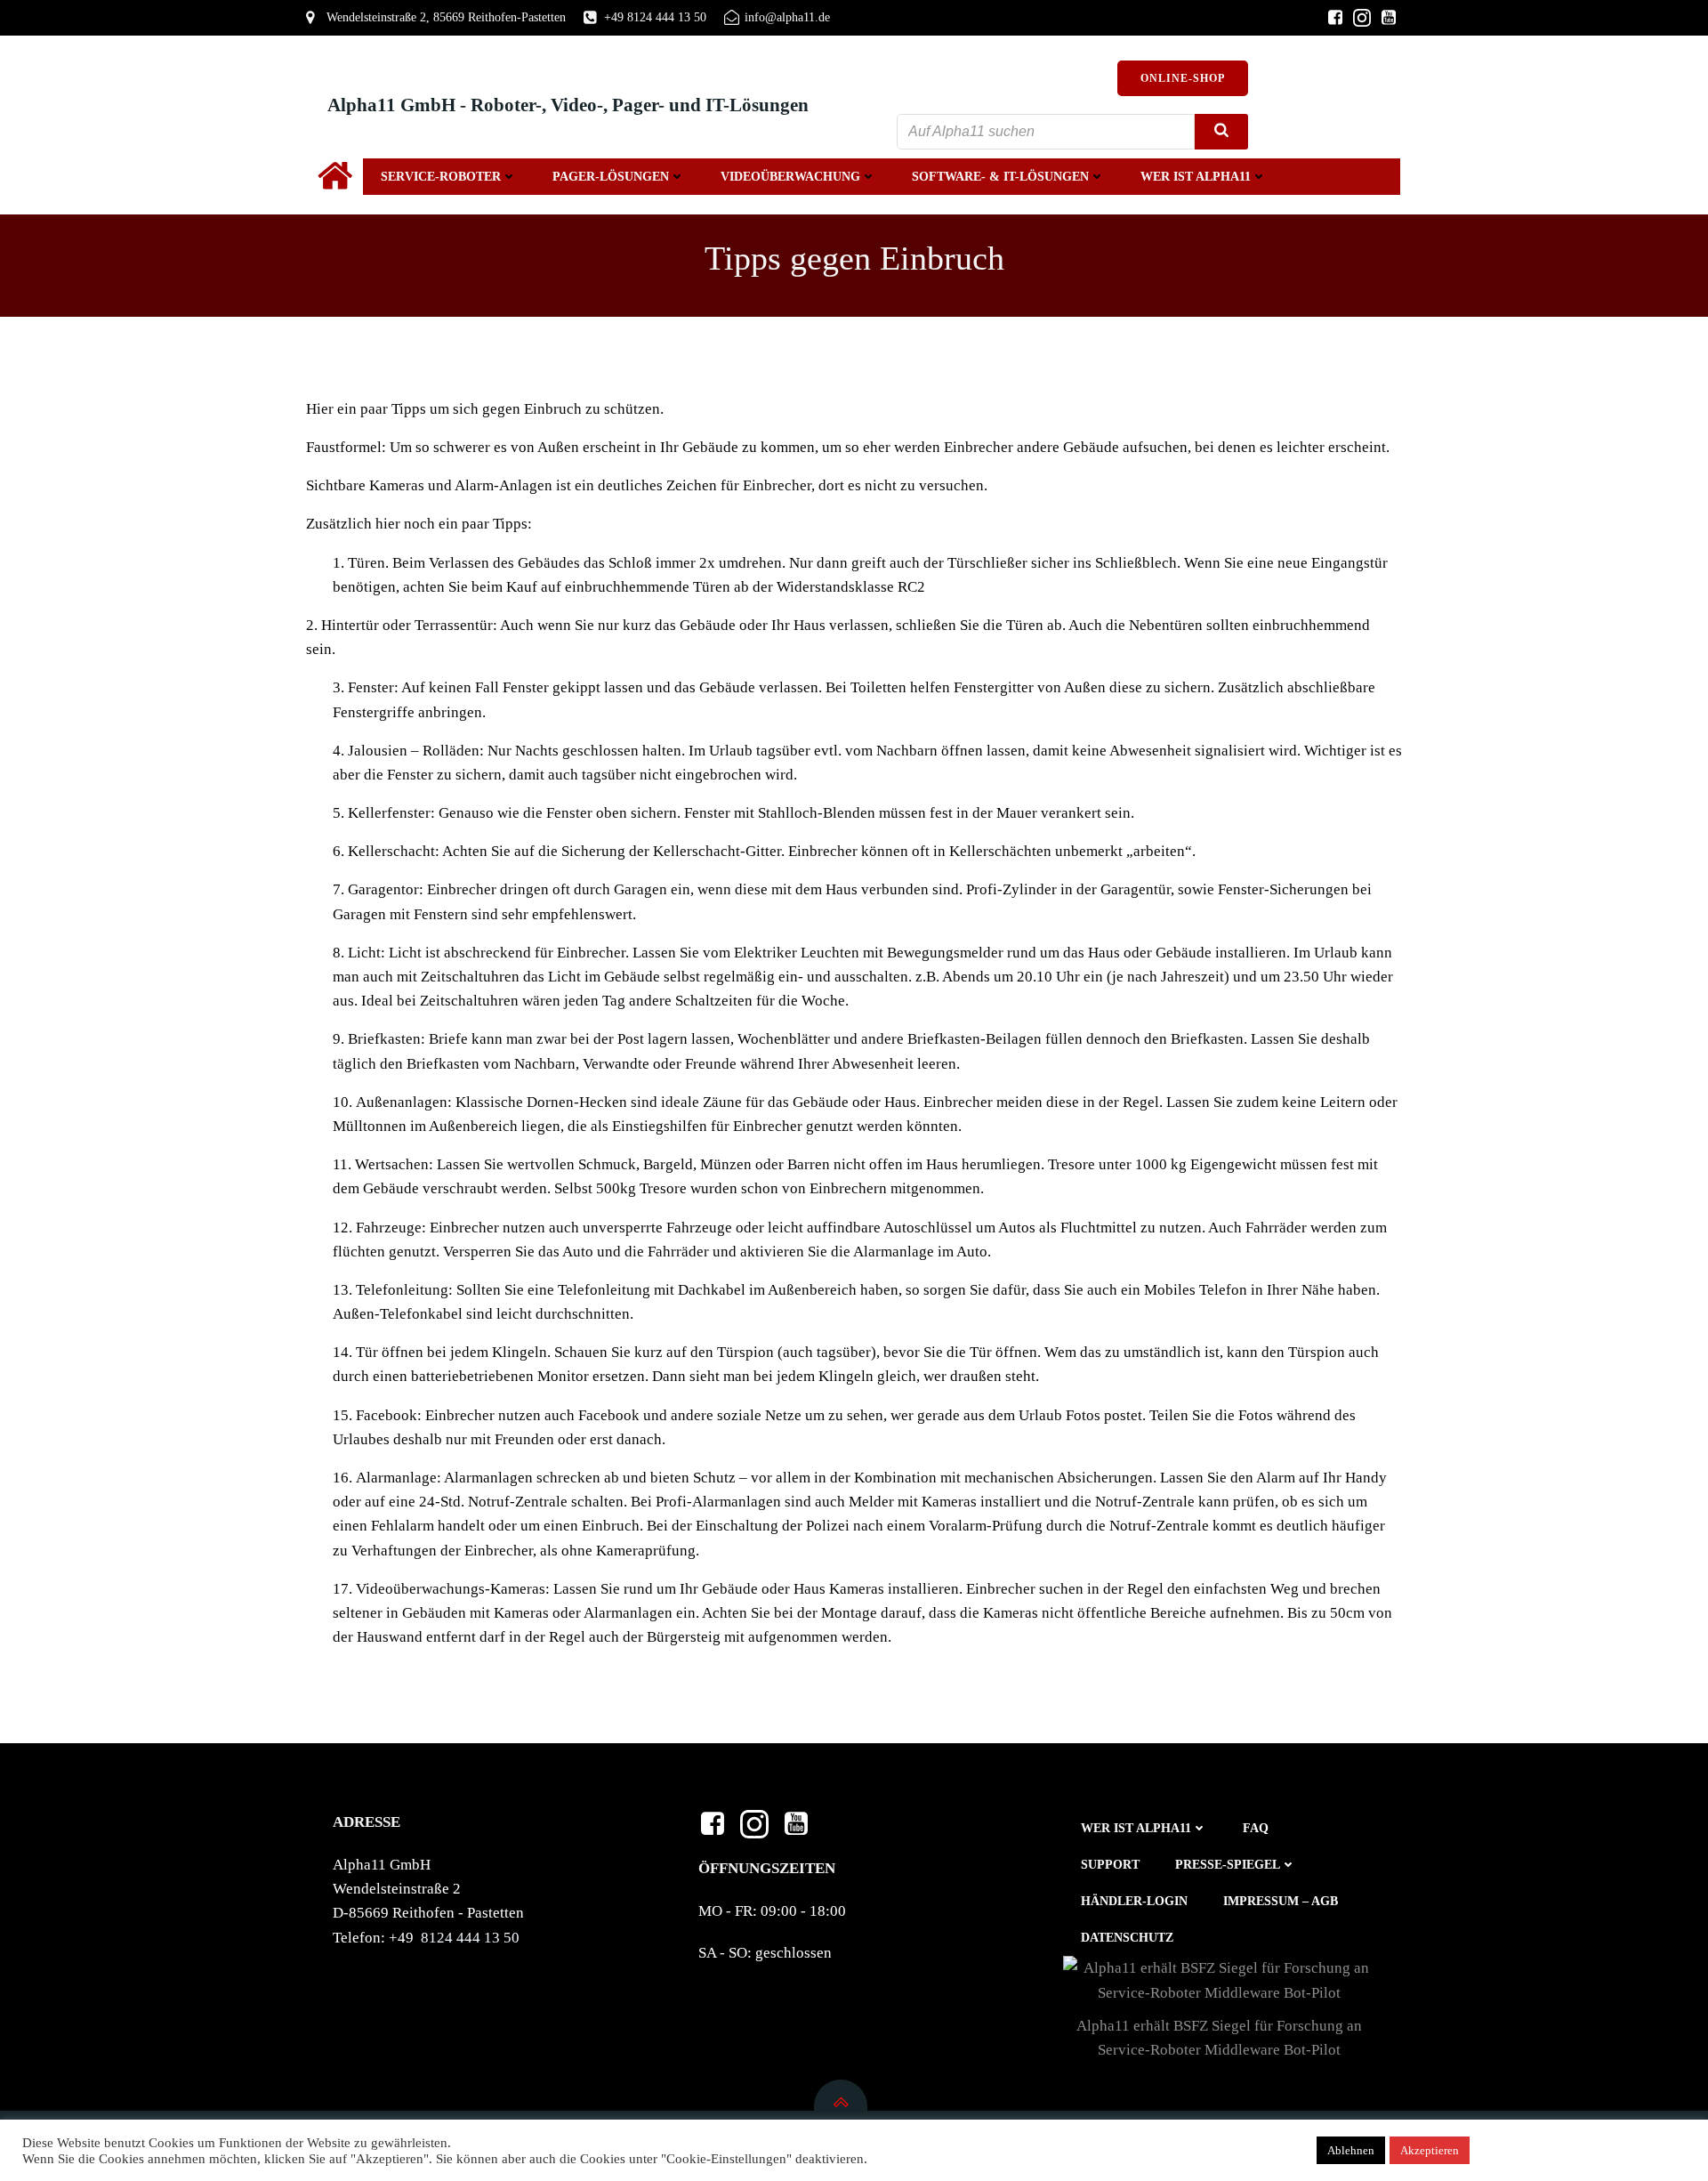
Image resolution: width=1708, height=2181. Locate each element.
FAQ (1256, 1828)
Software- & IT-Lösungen (1000, 177)
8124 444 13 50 (470, 1938)
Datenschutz (1127, 1938)
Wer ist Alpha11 (1196, 177)
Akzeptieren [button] (1430, 2150)
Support (1110, 1865)
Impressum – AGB (1281, 1901)
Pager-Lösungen (611, 177)
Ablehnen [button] (1351, 2150)
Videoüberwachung (790, 177)
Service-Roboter (441, 177)
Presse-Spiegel (1228, 1865)
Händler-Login (1134, 1901)
